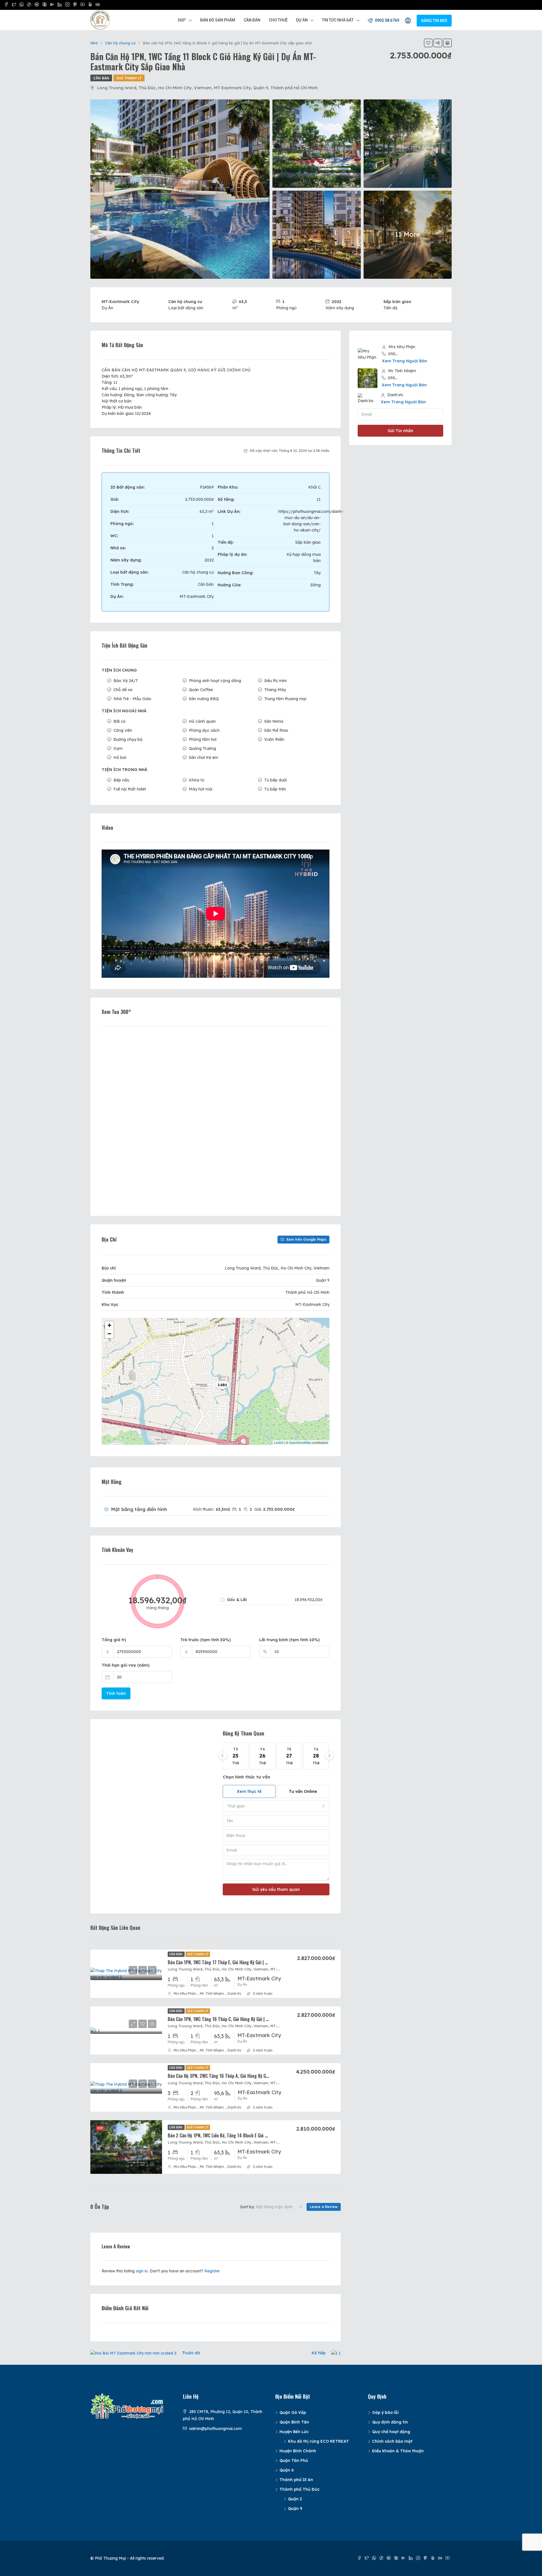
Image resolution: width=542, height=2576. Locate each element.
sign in (142, 2271)
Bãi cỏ (120, 721)
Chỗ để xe (123, 690)
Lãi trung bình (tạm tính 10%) (289, 1640)
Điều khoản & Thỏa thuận (398, 2451)
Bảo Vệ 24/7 (126, 681)
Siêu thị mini (275, 681)
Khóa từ (196, 780)
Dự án (302, 20)
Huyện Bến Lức (294, 2432)
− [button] (109, 1334)
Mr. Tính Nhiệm (212, 1993)
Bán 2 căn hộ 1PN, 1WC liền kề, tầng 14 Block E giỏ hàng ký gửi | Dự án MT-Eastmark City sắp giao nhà (265, 2135)
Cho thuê (278, 20)
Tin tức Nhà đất (338, 20)
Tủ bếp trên (275, 789)
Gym (118, 748)
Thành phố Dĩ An (296, 2480)
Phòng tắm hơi (203, 739)
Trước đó (191, 2353)
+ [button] (109, 1325)
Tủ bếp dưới (276, 780)
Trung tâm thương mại (285, 699)
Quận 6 (287, 2470)
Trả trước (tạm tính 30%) (206, 1640)
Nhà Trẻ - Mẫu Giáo (132, 699)
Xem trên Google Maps (306, 1239)
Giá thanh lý (129, 78)
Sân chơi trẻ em (204, 757)
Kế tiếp (319, 2353)
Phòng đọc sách (204, 730)
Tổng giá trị (114, 1640)
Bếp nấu (121, 780)
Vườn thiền (274, 739)
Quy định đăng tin (390, 2422)
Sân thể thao (276, 730)
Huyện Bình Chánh (298, 2451)
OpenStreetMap (300, 1442)
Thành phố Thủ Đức (300, 2489)
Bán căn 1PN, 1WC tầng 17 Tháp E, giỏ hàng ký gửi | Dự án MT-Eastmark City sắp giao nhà (252, 1962)
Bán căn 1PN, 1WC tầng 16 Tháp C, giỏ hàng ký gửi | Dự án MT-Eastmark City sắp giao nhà (252, 2019)
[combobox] (276, 1806)
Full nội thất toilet (130, 789)
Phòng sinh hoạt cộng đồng (215, 681)
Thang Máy (275, 690)
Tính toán (116, 1693)
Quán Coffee (201, 690)
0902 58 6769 (387, 20)
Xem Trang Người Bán (405, 361)
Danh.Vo (234, 1993)
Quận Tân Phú (294, 2460)
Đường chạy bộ (128, 739)
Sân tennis (274, 721)
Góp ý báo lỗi (385, 2412)
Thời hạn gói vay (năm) (126, 1665)
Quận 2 (295, 2499)
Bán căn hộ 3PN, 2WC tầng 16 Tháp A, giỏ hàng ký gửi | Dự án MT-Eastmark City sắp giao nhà (256, 2076)
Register (212, 2271)
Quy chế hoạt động (391, 2432)
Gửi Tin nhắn (400, 431)
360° (182, 20)
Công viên (123, 730)
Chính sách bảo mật (392, 2441)
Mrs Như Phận (185, 1993)
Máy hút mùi (201, 789)
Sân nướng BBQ (204, 699)
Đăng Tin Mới (434, 21)
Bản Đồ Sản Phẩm (218, 20)
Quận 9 (295, 2509)
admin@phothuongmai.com (216, 2429)
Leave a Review (324, 2207)
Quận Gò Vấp (293, 2412)
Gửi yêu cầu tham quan (276, 1889)
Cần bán (252, 20)
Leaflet (279, 1442)
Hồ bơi (120, 757)
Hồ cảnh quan (202, 721)
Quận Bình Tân (294, 2422)
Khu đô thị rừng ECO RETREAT (318, 2441)
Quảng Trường (202, 748)
